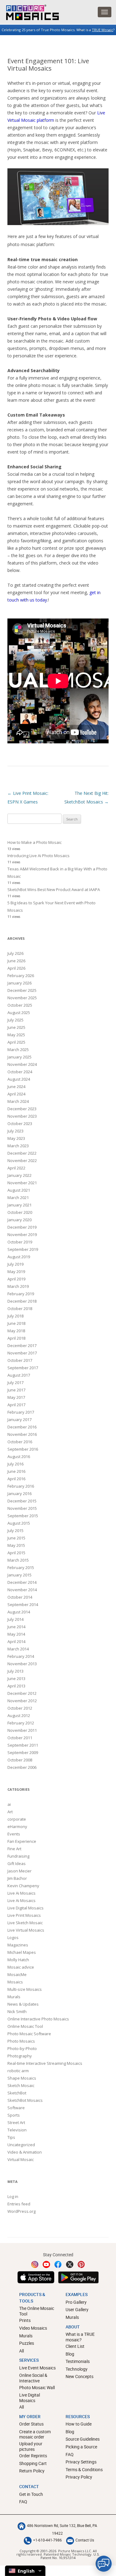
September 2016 (23, 1449)
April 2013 (16, 1686)
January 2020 (19, 1220)
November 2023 (22, 1116)
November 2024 (22, 1064)
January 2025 (19, 1057)
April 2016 (16, 1479)
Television (17, 2130)
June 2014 (16, 1627)
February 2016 (21, 1486)
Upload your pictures (31, 2446)
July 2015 (15, 1530)
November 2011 (22, 1730)
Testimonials (78, 2361)
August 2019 (19, 1257)
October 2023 (20, 1124)
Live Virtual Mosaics (26, 1930)
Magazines (18, 1945)
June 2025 (16, 1027)
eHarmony (17, 1826)
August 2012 (19, 1715)
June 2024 (16, 1087)
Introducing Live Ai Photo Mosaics (39, 856)
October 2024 (20, 1072)
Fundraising (18, 1856)
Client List (75, 2346)
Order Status (31, 2424)
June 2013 (16, 1678)
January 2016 (19, 1493)
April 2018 (16, 1338)
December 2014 (22, 1582)
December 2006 (22, 1767)
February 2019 (21, 1294)
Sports (14, 2115)
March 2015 (18, 1560)
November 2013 (22, 1664)
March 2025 (18, 1050)
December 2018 (22, 1301)
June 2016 (16, 1471)
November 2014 (22, 1590)
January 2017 (19, 1419)
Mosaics (15, 1982)
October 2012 (20, 1708)
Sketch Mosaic (21, 2085)
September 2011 (23, 1745)
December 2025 (22, 990)
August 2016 (19, 1456)
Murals (14, 1997)
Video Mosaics (33, 2328)
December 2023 (22, 1109)
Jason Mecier (19, 1871)
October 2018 (20, 1309)
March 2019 (18, 1286)
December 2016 (22, 1427)
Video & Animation (25, 2152)
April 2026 (16, 968)
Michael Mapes (22, 1952)
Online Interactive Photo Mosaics (38, 2019)
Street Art (16, 2122)
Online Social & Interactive (33, 2378)
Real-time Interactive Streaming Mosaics (45, 2063)
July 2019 (15, 1264)
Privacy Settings (81, 2462)
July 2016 (15, 1464)
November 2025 (22, 998)
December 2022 (22, 1153)
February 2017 (21, 1412)
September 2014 (23, 1604)
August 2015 (19, 1523)
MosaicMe (17, 1974)
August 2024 (19, 1079)
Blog (70, 2354)
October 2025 (20, 1005)
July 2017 (15, 1382)
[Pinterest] (81, 2264)
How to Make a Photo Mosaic (34, 842)
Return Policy (32, 2471)
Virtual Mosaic (21, 2159)
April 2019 (16, 1279)
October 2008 (20, 1760)
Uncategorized (21, 2145)
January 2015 (19, 1575)
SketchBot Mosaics (25, 2100)
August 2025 (19, 1013)
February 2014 (21, 1656)
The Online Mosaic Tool (37, 2311)
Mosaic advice (21, 1967)
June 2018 (16, 1323)
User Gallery (77, 2309)
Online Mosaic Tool (25, 2026)
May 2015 (16, 1545)
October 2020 (20, 1212)
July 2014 (15, 1619)
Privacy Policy (79, 2477)
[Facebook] (58, 2264)
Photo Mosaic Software (29, 2034)
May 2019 (16, 1272)
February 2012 (21, 1723)
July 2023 (15, 1131)
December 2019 (22, 1227)
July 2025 (15, 1020)
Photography (20, 2056)
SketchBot (17, 2093)
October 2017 (20, 1360)
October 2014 (20, 1597)
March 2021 (18, 1198)
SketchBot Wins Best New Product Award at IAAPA (54, 889)
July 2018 (15, 1316)
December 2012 (22, 1693)
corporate (17, 1819)
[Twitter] (70, 2264)
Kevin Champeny (23, 1886)
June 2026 (16, 961)
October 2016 (20, 1442)
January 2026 (19, 983)
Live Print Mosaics (24, 1915)
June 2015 (16, 1538)
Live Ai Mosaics (21, 1893)
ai (9, 1804)
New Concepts (79, 2376)
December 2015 (22, 1501)
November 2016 (22, 1434)
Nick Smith (17, 2011)
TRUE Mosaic (103, 30)
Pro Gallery (76, 2302)
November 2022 (22, 1161)
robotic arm (18, 2071)
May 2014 (16, 1634)
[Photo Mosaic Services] (29, 11)
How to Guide (79, 2424)
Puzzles (27, 2343)
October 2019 (20, 1242)
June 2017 (16, 1390)
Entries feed (19, 2204)
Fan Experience (22, 1841)
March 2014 (18, 1649)
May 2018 (16, 1331)
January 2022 (19, 1175)
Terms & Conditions (84, 2469)
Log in (13, 2196)
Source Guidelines (83, 2439)
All (21, 2351)
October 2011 (20, 1738)
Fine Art (14, 1849)
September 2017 (23, 1368)
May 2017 (16, 1397)
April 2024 (16, 1094)
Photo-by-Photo (22, 2048)
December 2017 (22, 1346)
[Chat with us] (104, 2564)
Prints (25, 2320)
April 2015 (16, 1553)
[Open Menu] (105, 12)
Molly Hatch (18, 1960)
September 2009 (23, 1752)
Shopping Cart (33, 2463)
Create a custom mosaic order (35, 2434)
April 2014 (16, 1641)
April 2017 (16, 1405)
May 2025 (16, 1035)
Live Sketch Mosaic (25, 1923)
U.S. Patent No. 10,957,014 (70, 2556)
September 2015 (23, 1516)
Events (14, 1834)
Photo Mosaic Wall (37, 2387)
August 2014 (19, 1612)
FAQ (70, 2454)
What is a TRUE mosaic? (80, 2337)
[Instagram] (35, 2264)
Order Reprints (33, 2456)
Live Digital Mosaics (26, 1908)
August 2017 (19, 1375)
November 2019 (22, 1235)
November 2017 (22, 1353)
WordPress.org (21, 2211)
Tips (11, 2137)
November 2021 (22, 1183)
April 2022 (16, 1168)
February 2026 (21, 976)
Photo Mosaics (21, 2041)
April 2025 (16, 1042)
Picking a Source (81, 2447)
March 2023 (18, 1146)
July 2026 (15, 953)
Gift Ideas (17, 1863)
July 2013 (15, 1671)
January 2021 (19, 1205)
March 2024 (18, 1101)
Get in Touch (31, 2494)
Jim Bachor (17, 1878)
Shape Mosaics (22, 2078)
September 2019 (23, 1249)
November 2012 (22, 1701)
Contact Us (85, 2540)
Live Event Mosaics (37, 2368)
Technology (77, 2369)
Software (16, 2108)
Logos (13, 1937)
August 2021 (19, 1190)
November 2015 (22, 1508)
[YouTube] (46, 2264)
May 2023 (16, 1138)
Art (10, 1812)
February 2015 (21, 1567)
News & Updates (23, 2004)
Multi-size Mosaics (25, 1989)
